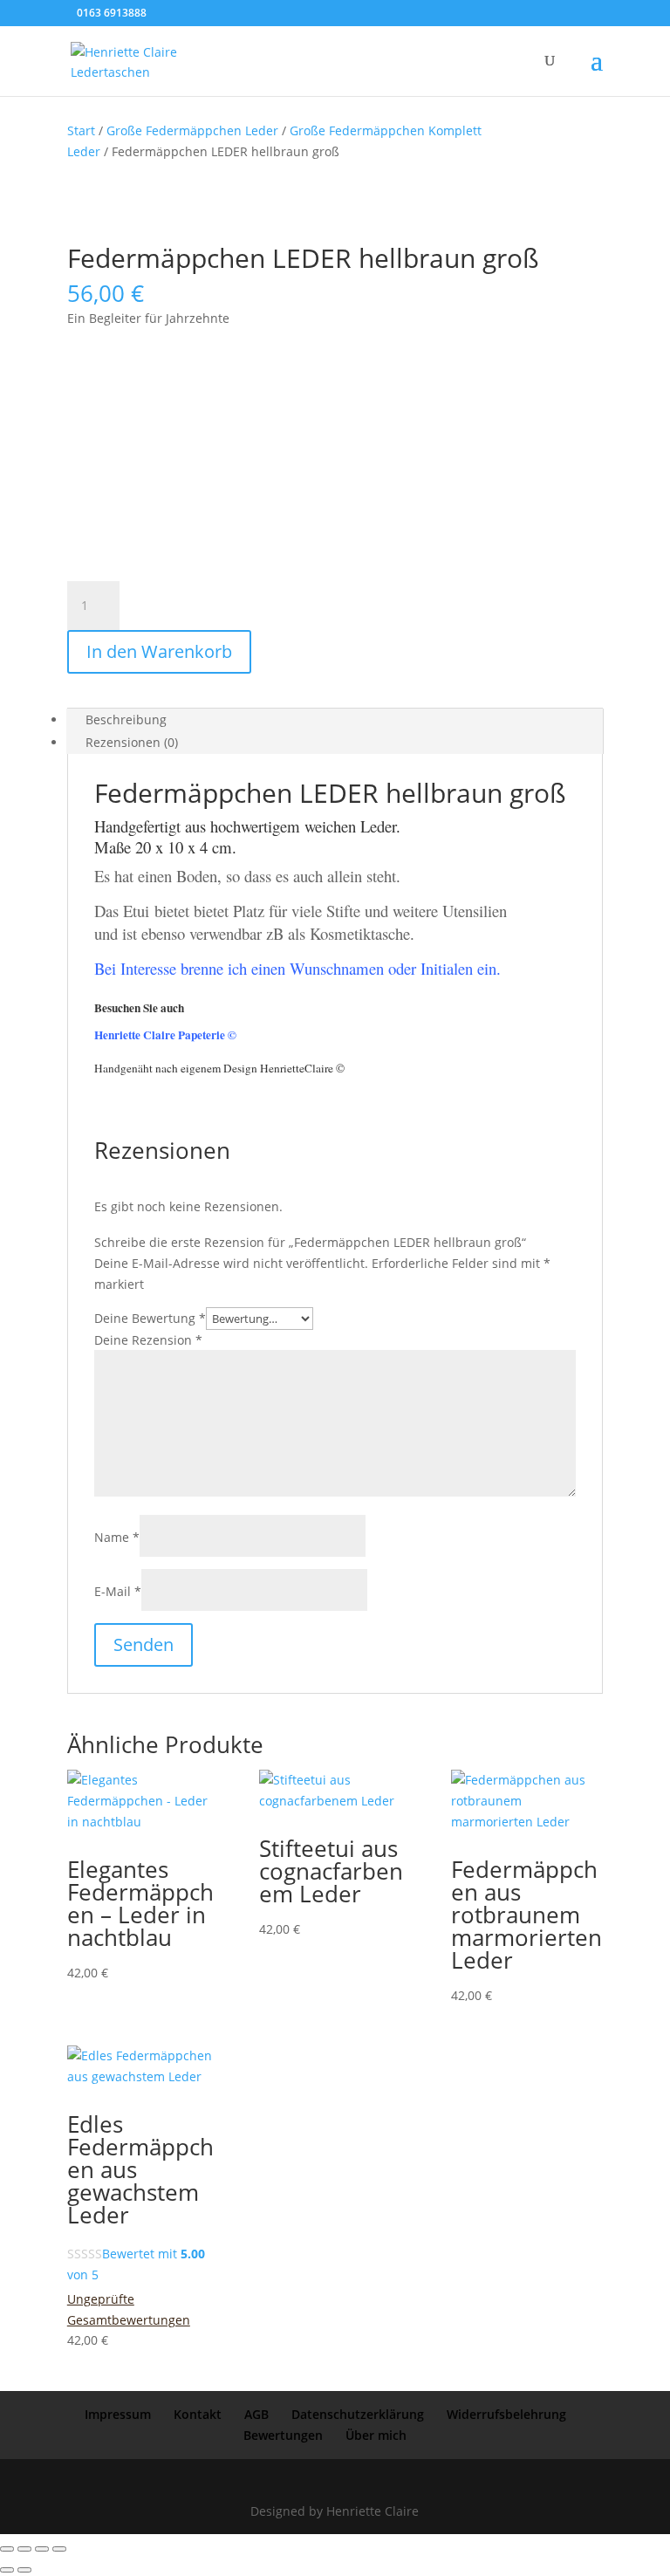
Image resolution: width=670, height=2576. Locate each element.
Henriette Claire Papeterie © (165, 1035)
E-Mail (118, 1591)
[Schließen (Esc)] (59, 2549)
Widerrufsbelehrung (506, 2414)
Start (81, 130)
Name (117, 1537)
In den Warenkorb (159, 651)
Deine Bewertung (150, 1318)
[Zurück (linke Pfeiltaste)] (7, 2570)
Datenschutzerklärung (358, 2414)
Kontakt (198, 2414)
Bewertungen (283, 2435)
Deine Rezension (148, 1340)
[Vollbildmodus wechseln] (24, 2549)
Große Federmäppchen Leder (192, 130)
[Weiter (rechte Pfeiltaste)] (24, 2570)
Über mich (376, 2435)
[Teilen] (42, 2549)
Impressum (118, 2414)
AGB (256, 2414)
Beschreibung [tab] (126, 719)
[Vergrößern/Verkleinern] (7, 2549)
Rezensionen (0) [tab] (132, 742)
